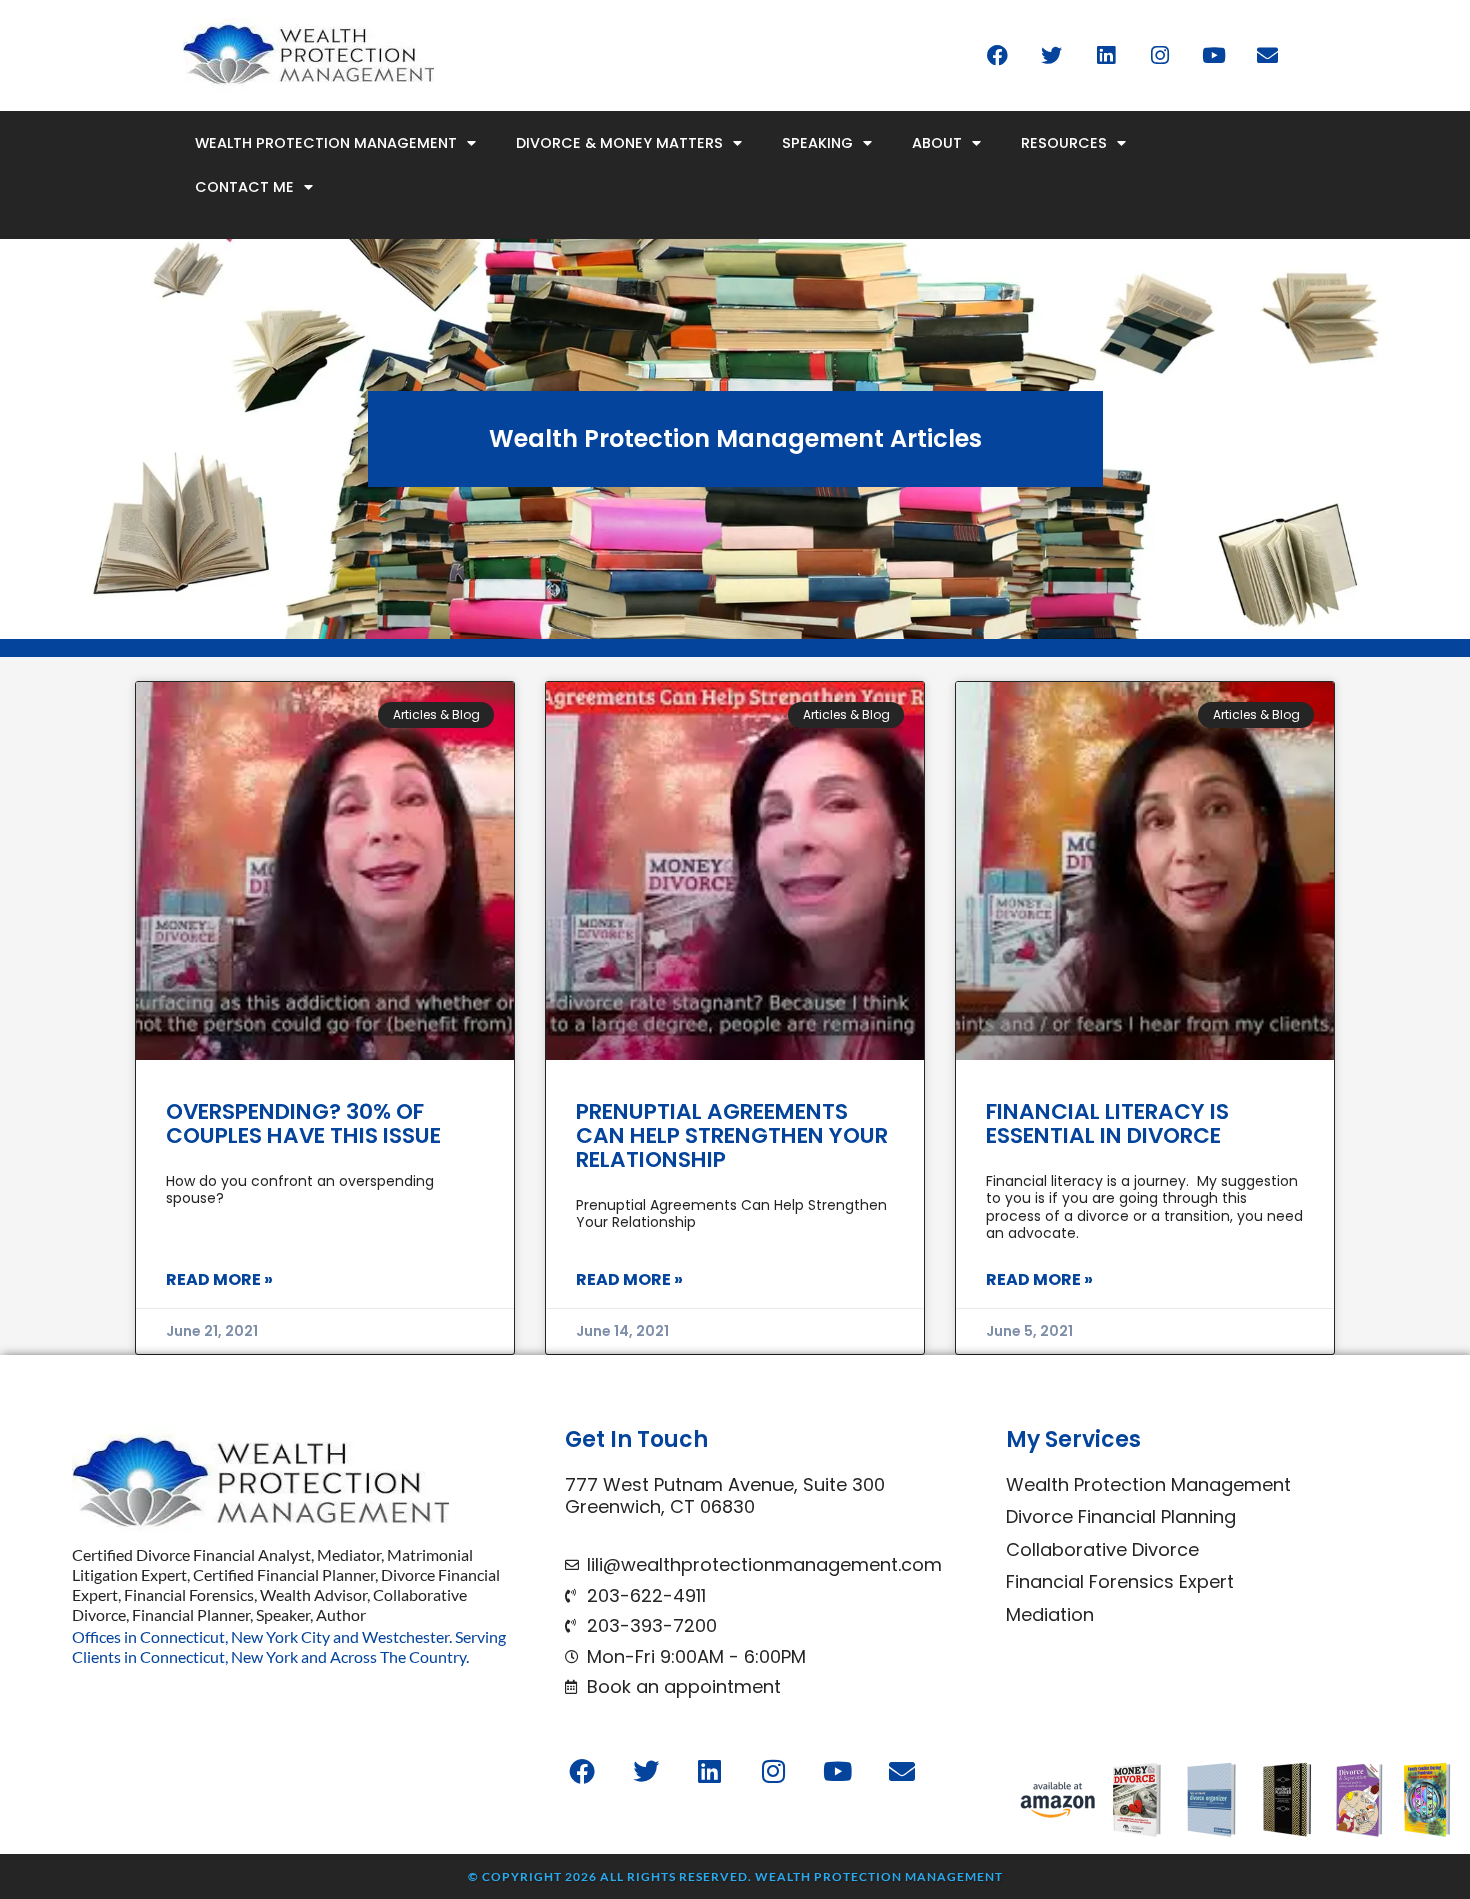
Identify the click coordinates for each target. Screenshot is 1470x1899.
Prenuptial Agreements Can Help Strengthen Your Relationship (732, 1135)
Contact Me (244, 187)
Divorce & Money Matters (619, 143)
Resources (1064, 143)
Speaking (817, 143)
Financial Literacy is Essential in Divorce (1107, 1123)
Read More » (219, 1280)
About (937, 143)
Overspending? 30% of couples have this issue (303, 1123)
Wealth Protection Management (326, 143)
